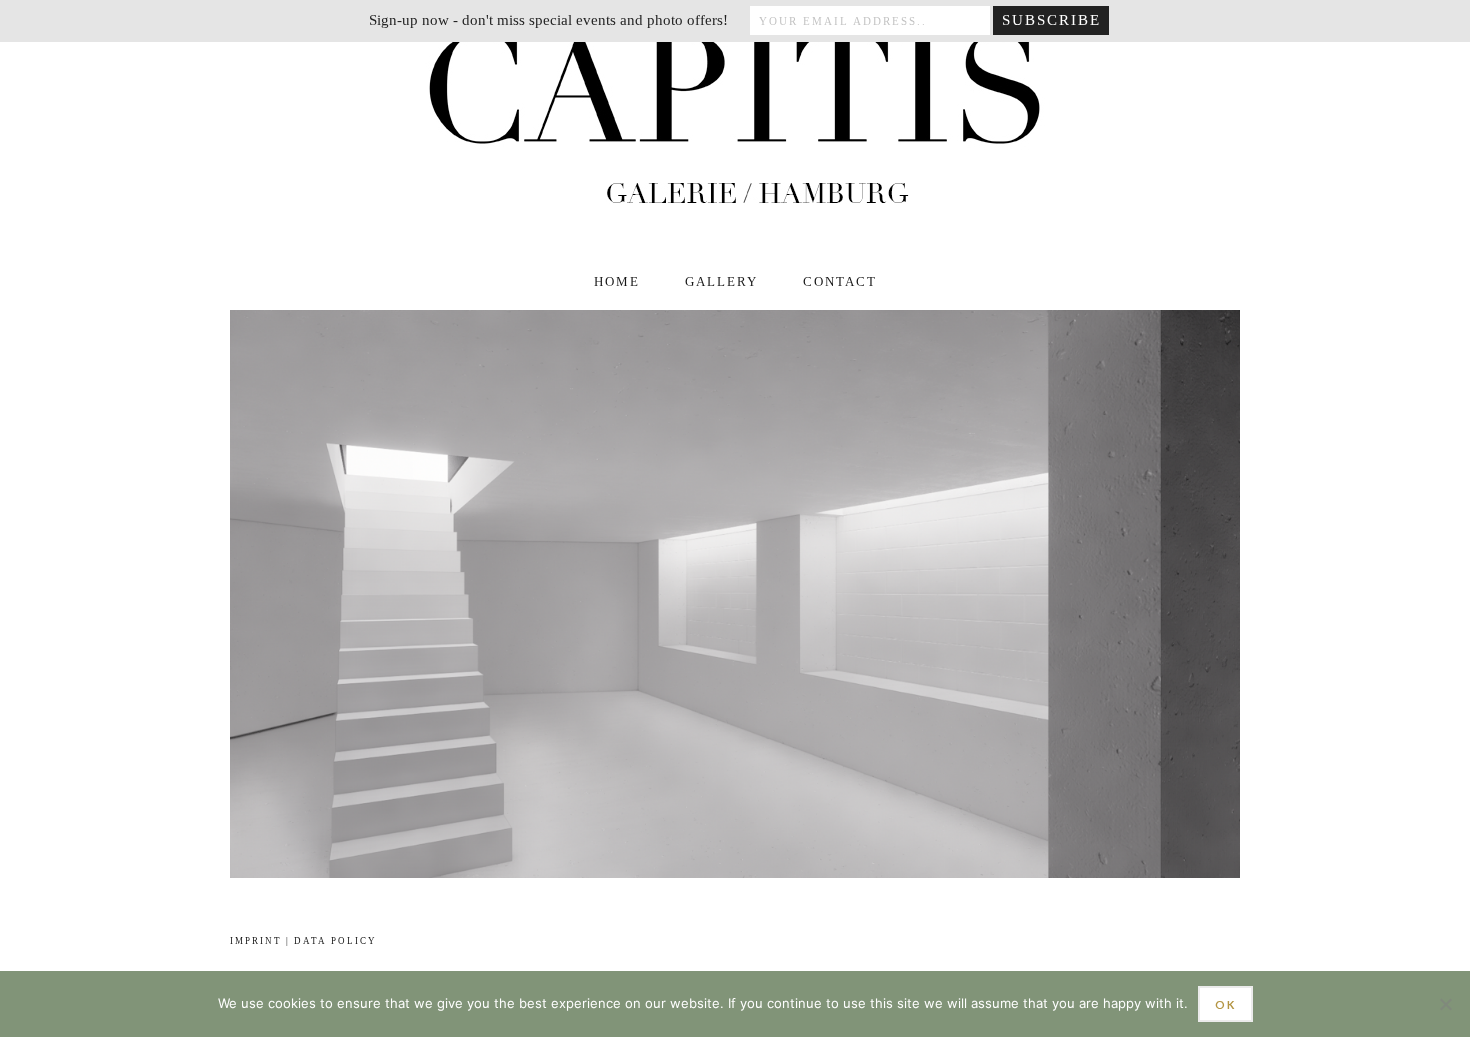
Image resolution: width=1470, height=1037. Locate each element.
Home (617, 281)
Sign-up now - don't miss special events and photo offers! (548, 20)
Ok (1225, 1004)
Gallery (721, 281)
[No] (1445, 1004)
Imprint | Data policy (303, 941)
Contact (840, 281)
